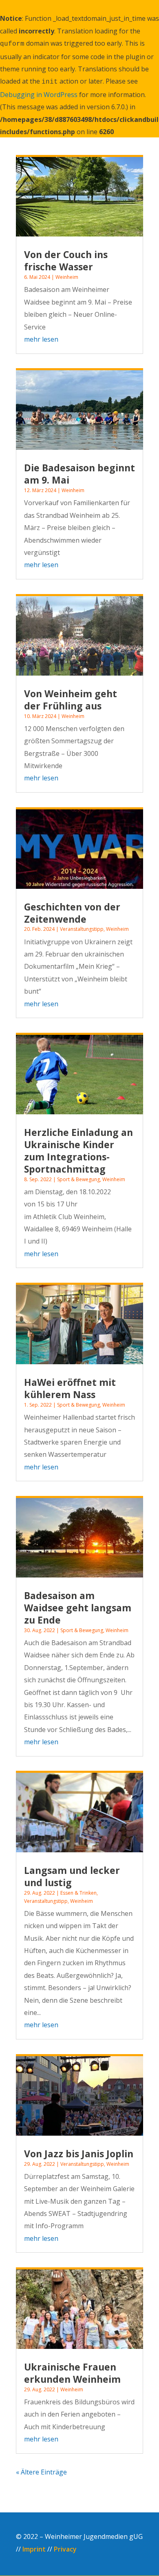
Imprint (34, 2549)
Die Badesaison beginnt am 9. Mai (79, 474)
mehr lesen (41, 339)
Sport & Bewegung (78, 1179)
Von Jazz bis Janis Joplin (79, 2154)
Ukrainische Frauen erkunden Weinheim (72, 2373)
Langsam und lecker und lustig (72, 1876)
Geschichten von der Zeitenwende (72, 913)
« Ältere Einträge (41, 2472)
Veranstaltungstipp (82, 929)
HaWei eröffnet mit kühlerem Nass (70, 1388)
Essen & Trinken (78, 1893)
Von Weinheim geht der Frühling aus (71, 700)
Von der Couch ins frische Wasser (66, 261)
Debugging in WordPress (39, 95)
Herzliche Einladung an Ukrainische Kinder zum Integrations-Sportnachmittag (78, 1151)
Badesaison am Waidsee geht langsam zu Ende (78, 1608)
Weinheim (67, 277)
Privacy (65, 2549)
